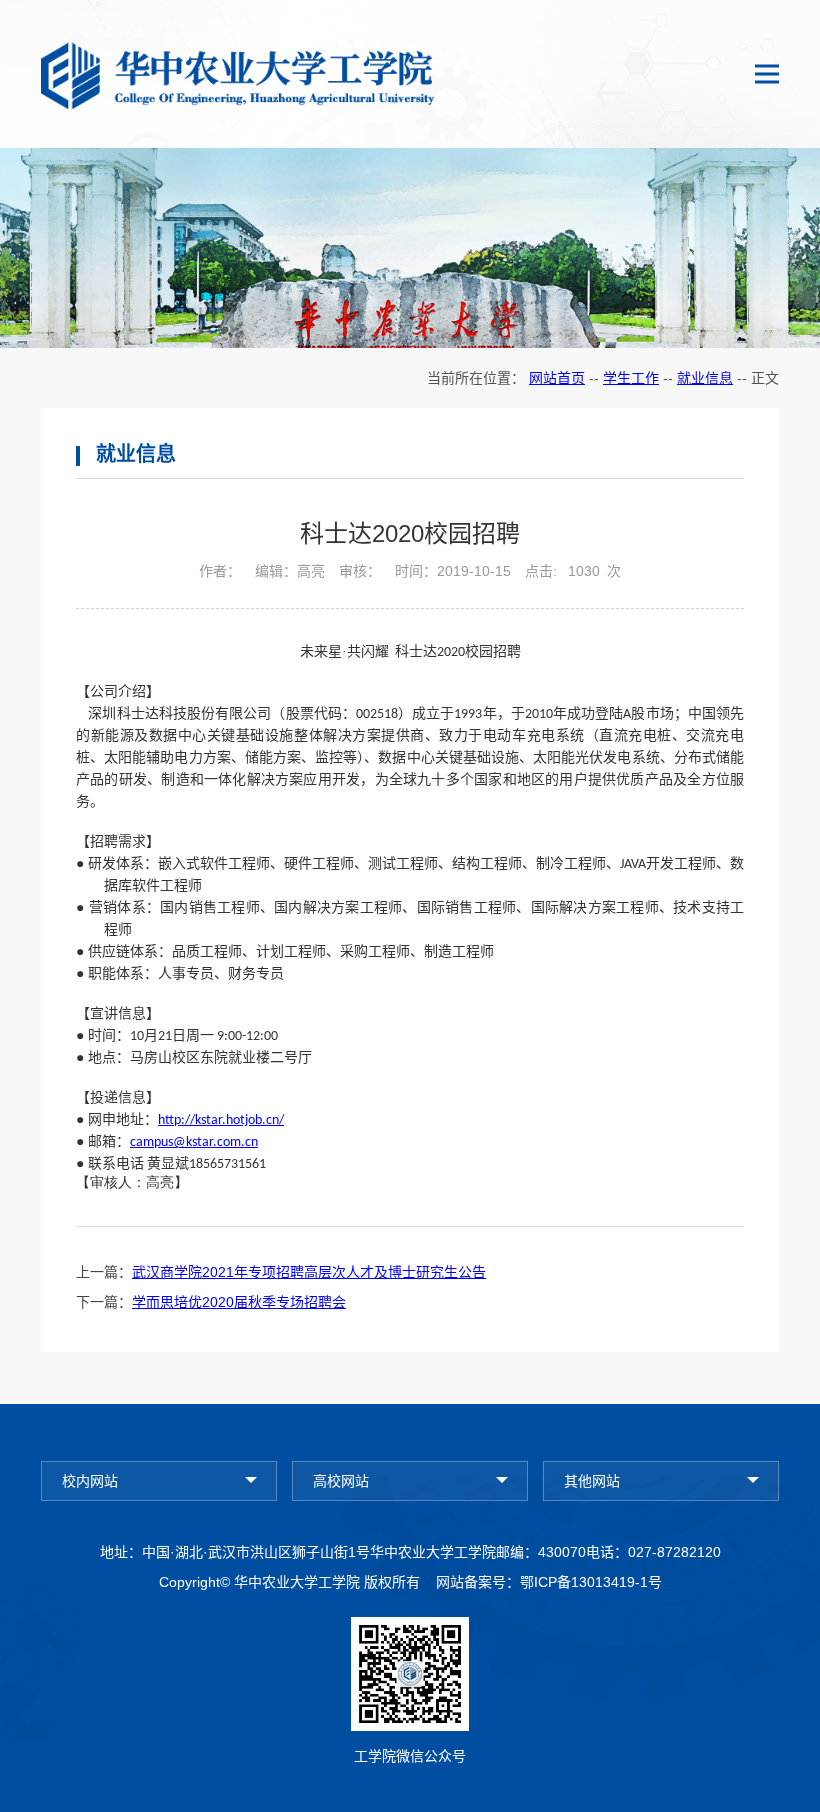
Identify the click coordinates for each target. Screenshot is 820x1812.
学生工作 (631, 378)
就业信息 (705, 378)
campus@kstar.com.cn (194, 1142)
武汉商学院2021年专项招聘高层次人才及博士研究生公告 (309, 1272)
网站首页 (557, 378)
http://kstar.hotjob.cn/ (221, 1120)
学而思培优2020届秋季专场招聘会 (239, 1302)
